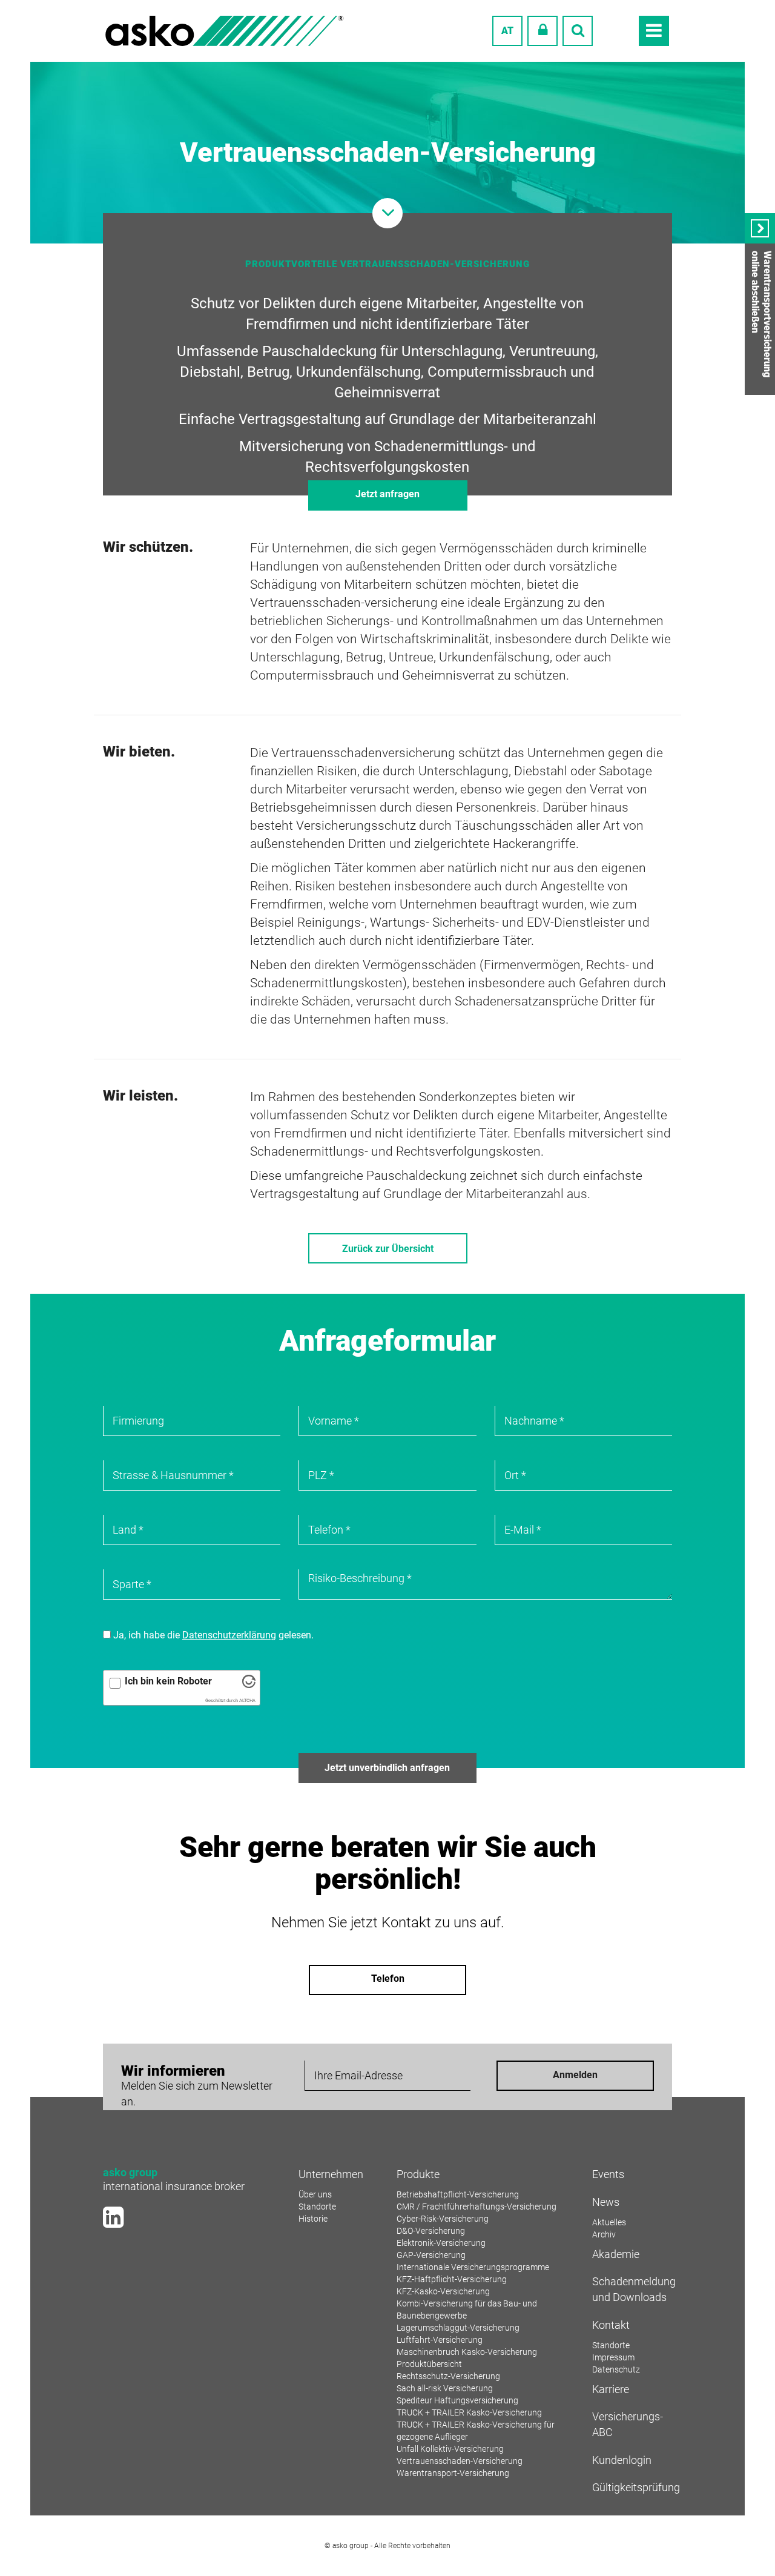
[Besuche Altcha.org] (249, 1685)
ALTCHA (247, 1700)
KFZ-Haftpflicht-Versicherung (452, 2279)
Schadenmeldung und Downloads (632, 2289)
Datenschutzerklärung (229, 1635)
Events (608, 2174)
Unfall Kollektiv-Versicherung (450, 2449)
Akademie (616, 2254)
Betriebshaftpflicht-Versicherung (458, 2194)
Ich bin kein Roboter (168, 1681)
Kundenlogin (622, 2460)
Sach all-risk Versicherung (445, 2388)
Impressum (613, 2357)
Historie (313, 2219)
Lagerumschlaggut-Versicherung (458, 2328)
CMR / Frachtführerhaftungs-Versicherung (477, 2207)
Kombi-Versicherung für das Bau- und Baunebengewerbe (467, 2309)
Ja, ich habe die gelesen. (212, 1635)
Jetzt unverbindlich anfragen (387, 1768)
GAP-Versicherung (431, 2255)
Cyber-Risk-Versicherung (443, 2219)
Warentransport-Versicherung (453, 2473)
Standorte (317, 2207)
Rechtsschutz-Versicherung (448, 2376)
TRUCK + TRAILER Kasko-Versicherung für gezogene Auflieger (476, 2431)
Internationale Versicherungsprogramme (473, 2267)
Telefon (388, 1978)
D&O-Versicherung (431, 2231)
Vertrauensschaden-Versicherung (460, 2461)
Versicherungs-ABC (628, 2424)
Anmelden (575, 2075)
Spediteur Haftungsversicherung (457, 2400)
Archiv (604, 2234)
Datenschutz (616, 2369)
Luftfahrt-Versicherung (440, 2340)
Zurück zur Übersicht (388, 1249)
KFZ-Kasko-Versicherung (443, 2291)
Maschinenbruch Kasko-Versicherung (467, 2352)
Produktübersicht (429, 2364)
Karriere (611, 2389)
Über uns (315, 2194)
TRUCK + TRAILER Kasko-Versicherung (469, 2412)
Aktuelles (609, 2222)
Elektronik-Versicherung (441, 2243)
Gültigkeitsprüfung (632, 2487)
